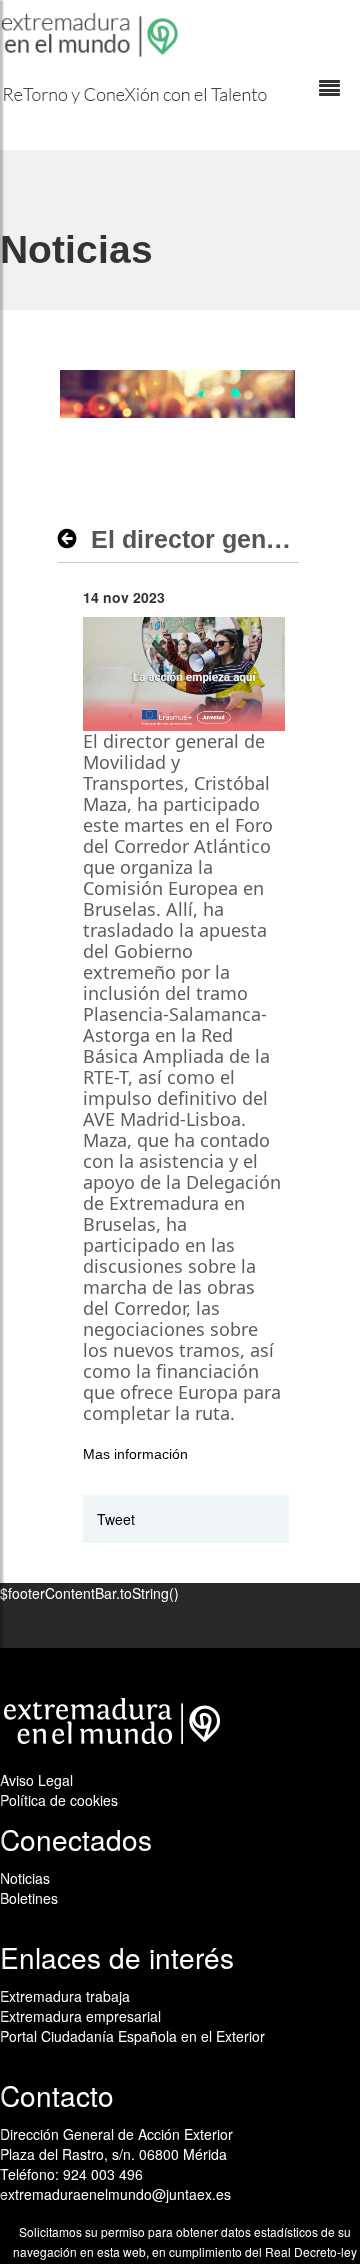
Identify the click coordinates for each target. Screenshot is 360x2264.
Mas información (135, 1454)
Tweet (116, 1519)
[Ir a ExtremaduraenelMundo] (92, 35)
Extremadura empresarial (80, 2016)
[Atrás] (72, 539)
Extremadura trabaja (65, 1996)
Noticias (25, 1878)
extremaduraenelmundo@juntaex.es (115, 2194)
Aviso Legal (36, 1780)
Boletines (29, 1898)
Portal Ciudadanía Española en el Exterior (132, 2036)
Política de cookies (59, 1800)
